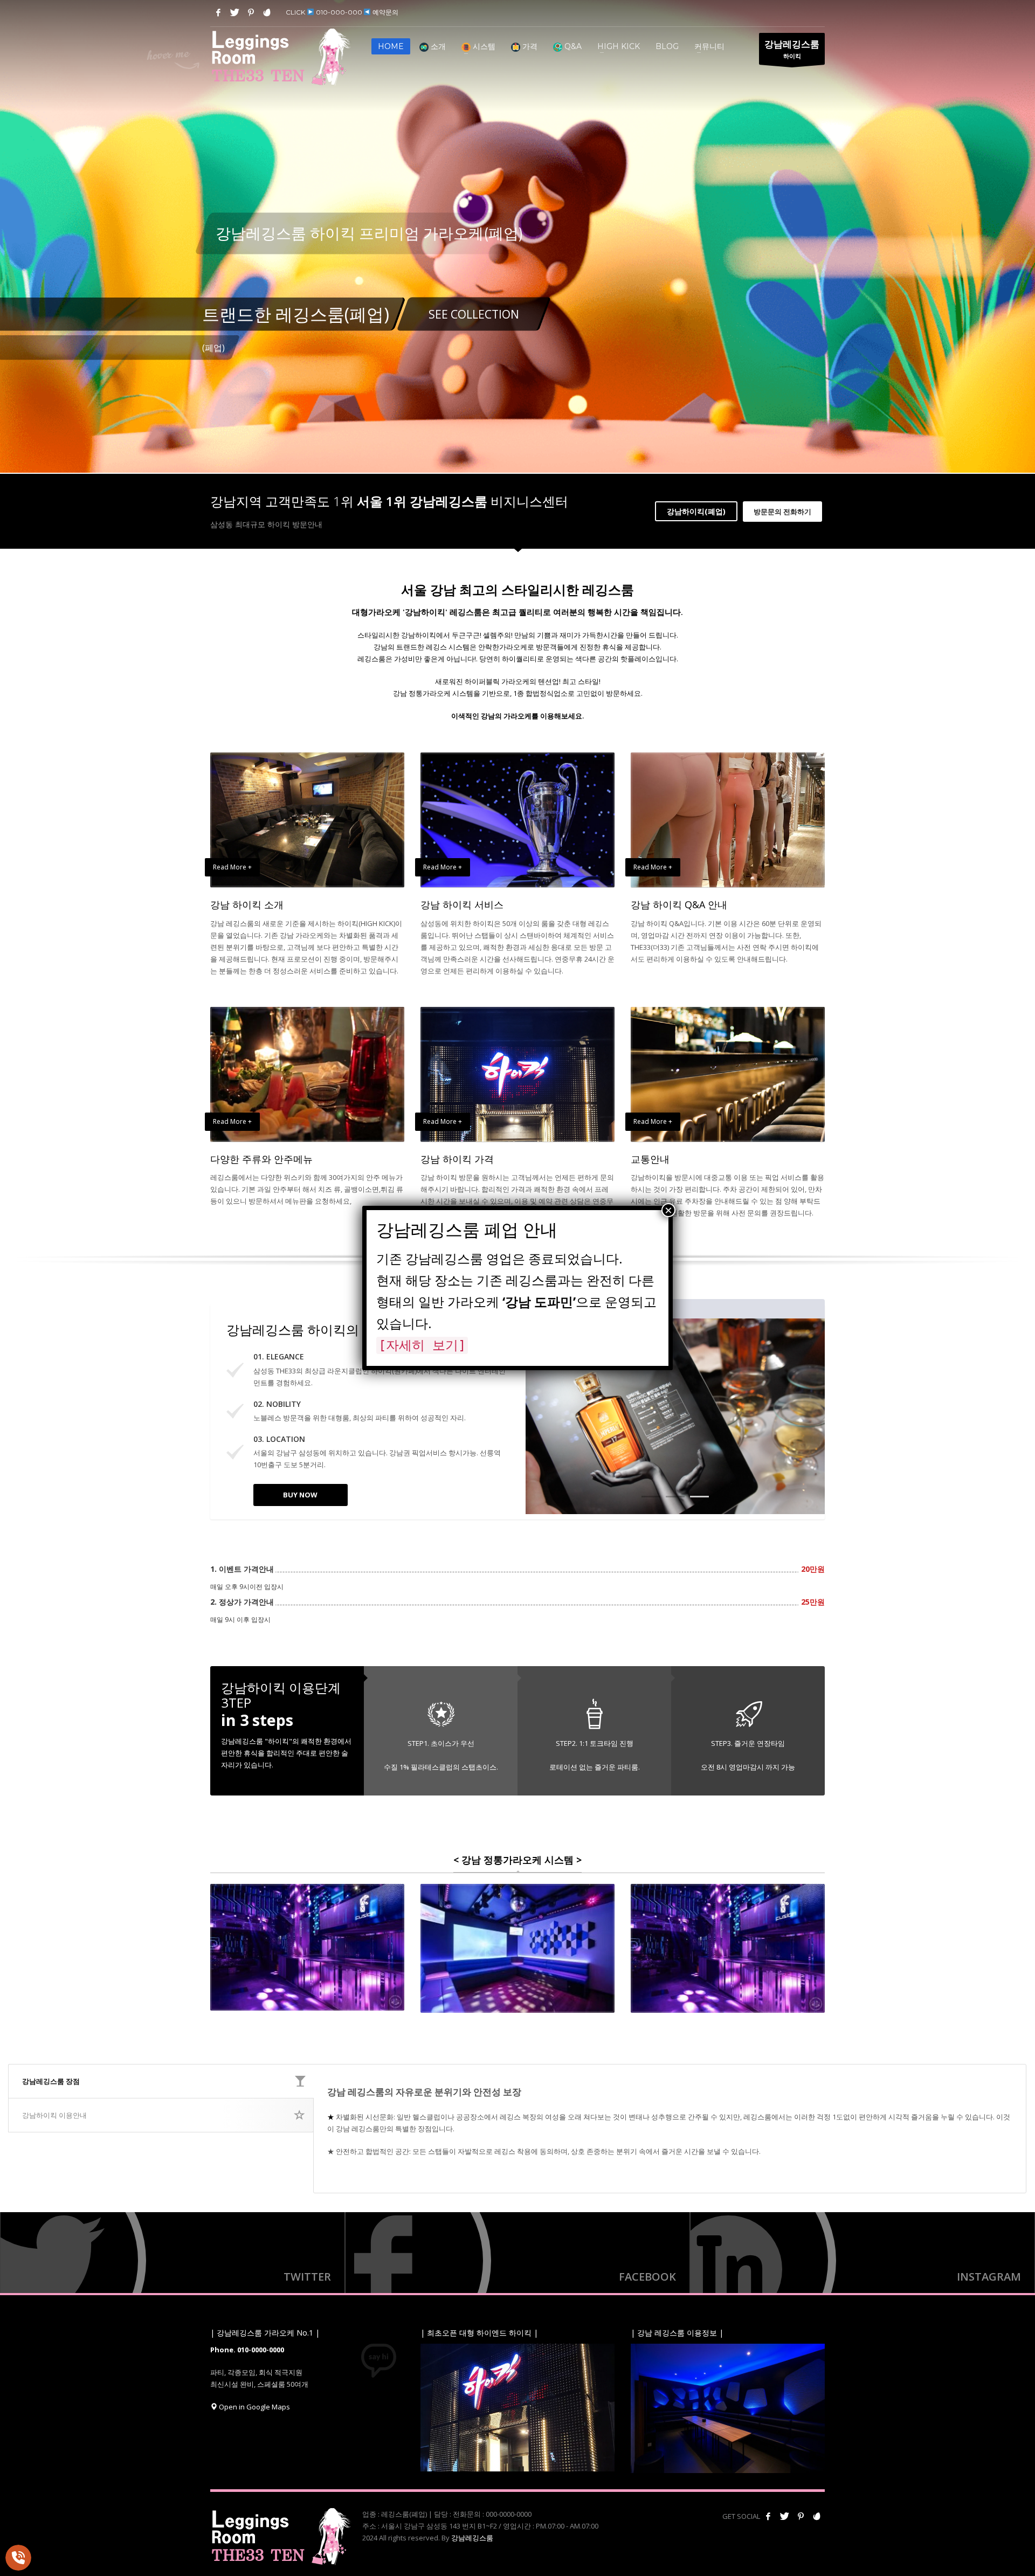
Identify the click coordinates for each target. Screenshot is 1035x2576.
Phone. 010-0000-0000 (247, 2350)
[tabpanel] (517, 243)
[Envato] (267, 12)
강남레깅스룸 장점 (51, 2081)
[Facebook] (218, 12)
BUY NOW (300, 1495)
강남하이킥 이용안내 (54, 2115)
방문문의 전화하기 (782, 512)
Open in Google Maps (254, 2407)
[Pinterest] (251, 12)
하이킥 (792, 49)
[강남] (862, 2253)
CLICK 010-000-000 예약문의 (342, 12)
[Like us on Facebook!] (768, 2516)
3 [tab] (699, 1497)
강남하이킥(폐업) (696, 511)
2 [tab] (675, 1497)
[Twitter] (234, 12)
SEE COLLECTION (474, 314)
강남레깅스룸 (472, 2538)
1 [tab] (651, 1497)
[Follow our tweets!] (784, 2516)
